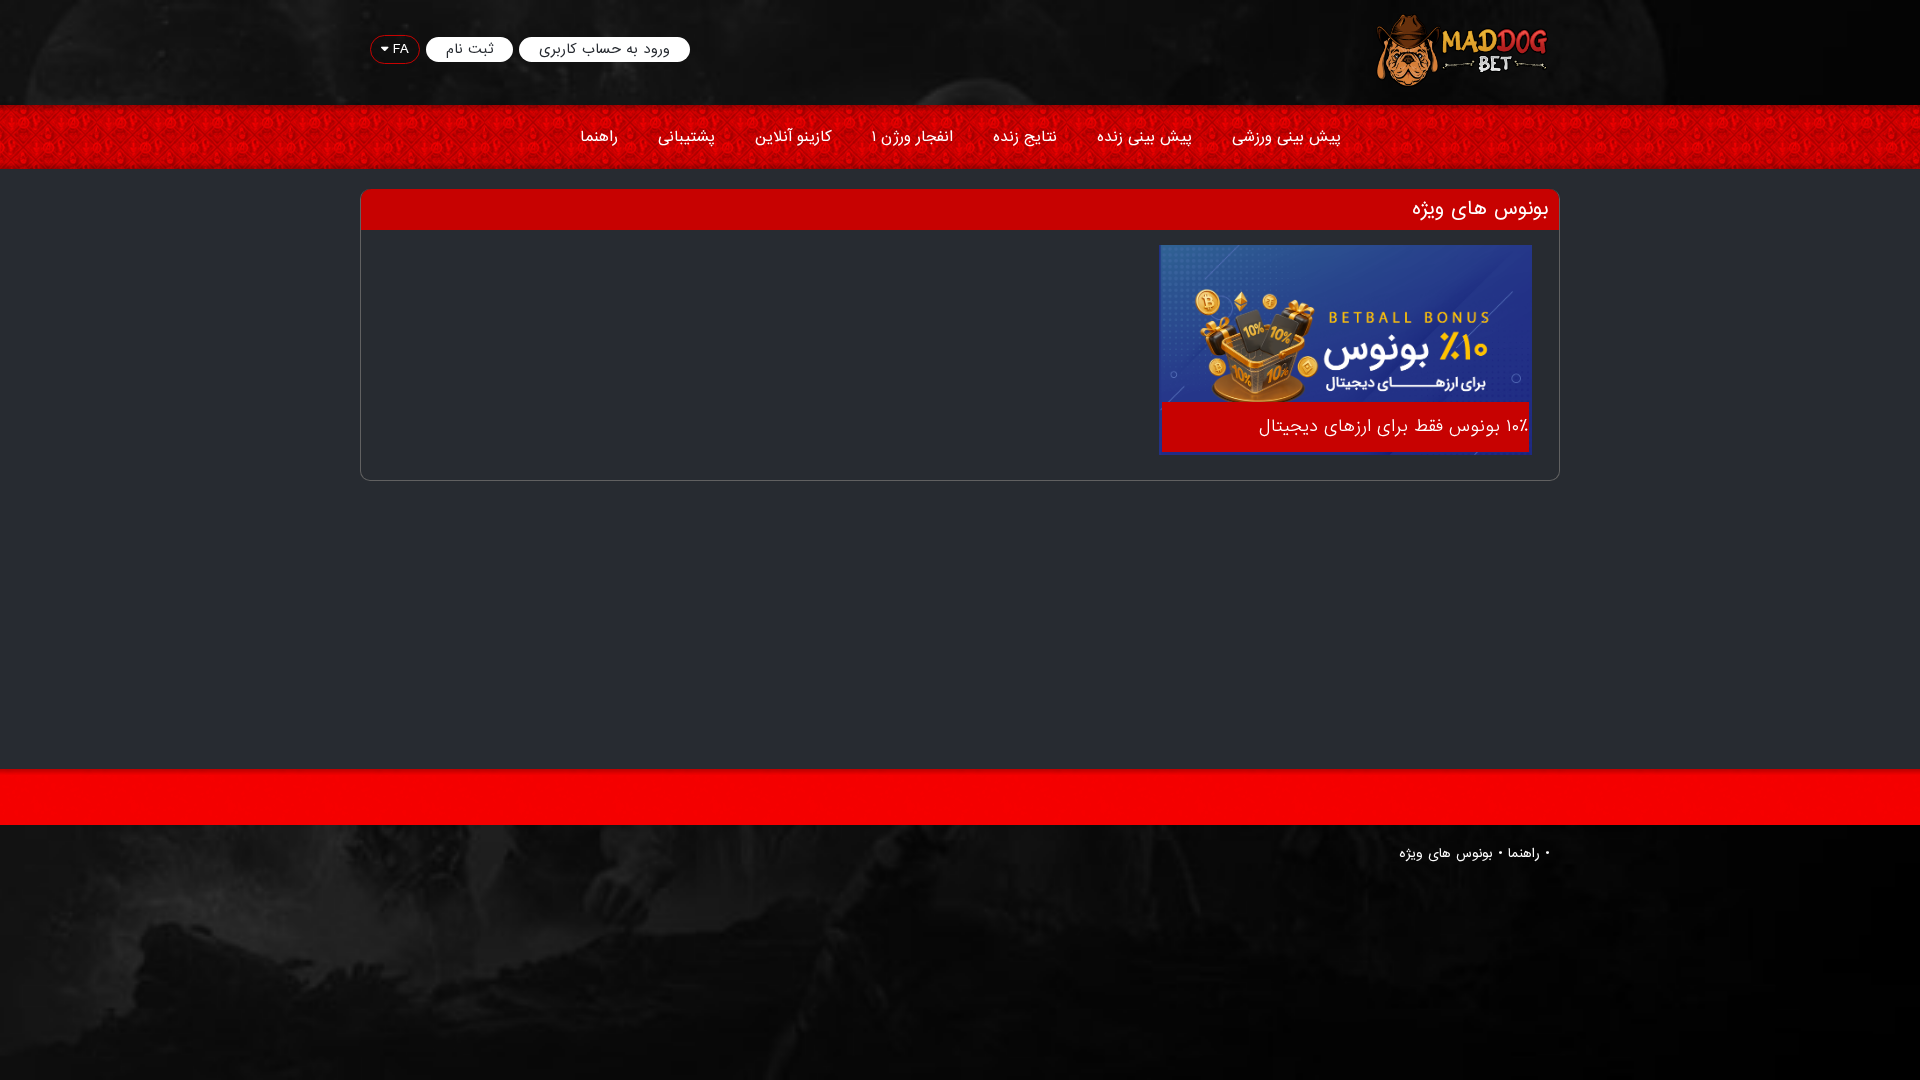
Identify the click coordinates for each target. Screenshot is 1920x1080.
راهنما (599, 137)
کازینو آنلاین (793, 137)
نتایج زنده (1025, 137)
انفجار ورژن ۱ (912, 137)
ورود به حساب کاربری (604, 49)
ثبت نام (469, 49)
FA (398, 49)
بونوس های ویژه (1446, 854)
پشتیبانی (686, 137)
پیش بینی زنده (1144, 137)
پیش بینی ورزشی (1286, 137)
